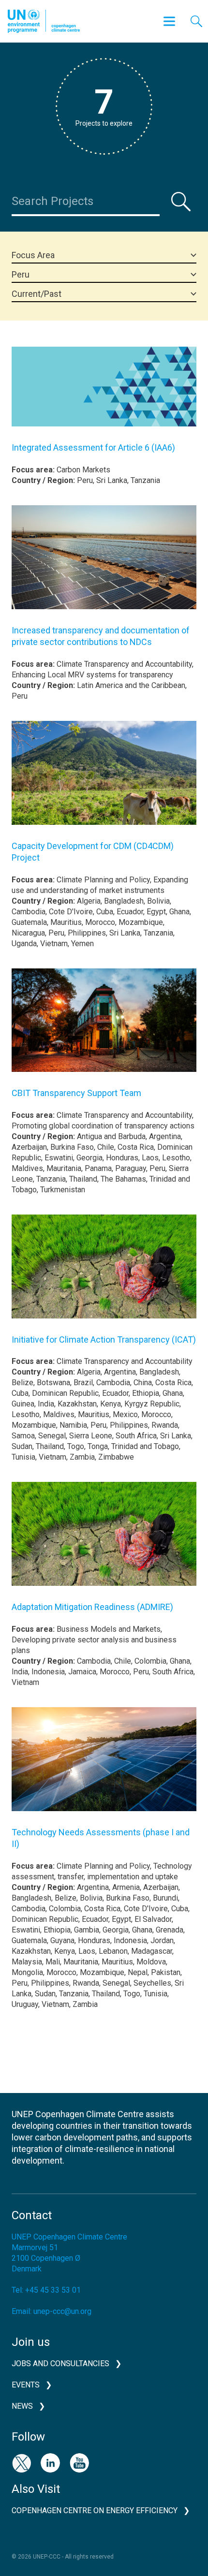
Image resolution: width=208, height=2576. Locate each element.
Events (26, 2385)
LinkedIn (50, 2463)
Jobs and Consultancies (60, 2364)
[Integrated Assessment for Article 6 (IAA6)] (104, 394)
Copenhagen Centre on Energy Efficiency (95, 2510)
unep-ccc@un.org (62, 2311)
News (22, 2406)
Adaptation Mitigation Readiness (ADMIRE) (92, 1607)
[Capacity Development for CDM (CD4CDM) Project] (104, 780)
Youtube (79, 2463)
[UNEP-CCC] (44, 21)
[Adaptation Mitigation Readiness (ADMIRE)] (104, 1541)
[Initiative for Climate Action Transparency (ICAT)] (104, 1274)
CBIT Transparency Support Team (76, 1093)
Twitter (21, 2463)
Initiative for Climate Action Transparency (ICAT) (104, 1339)
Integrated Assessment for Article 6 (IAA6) (93, 447)
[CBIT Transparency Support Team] (104, 1027)
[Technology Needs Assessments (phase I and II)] (104, 1766)
